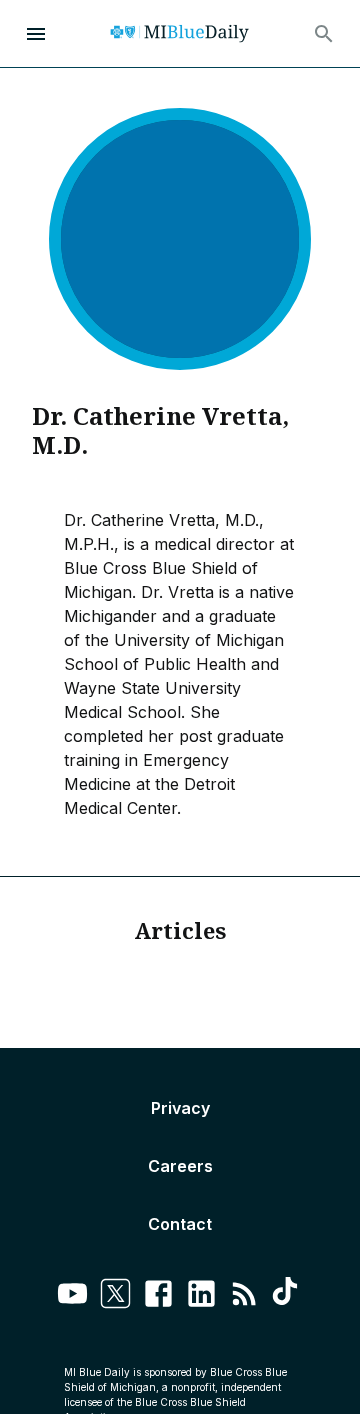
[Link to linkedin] (201, 1296)
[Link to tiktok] (287, 1296)
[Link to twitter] (115, 1296)
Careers (180, 1166)
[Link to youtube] (72, 1296)
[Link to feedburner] (244, 1296)
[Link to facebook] (158, 1296)
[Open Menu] (36, 34)
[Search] (324, 34)
